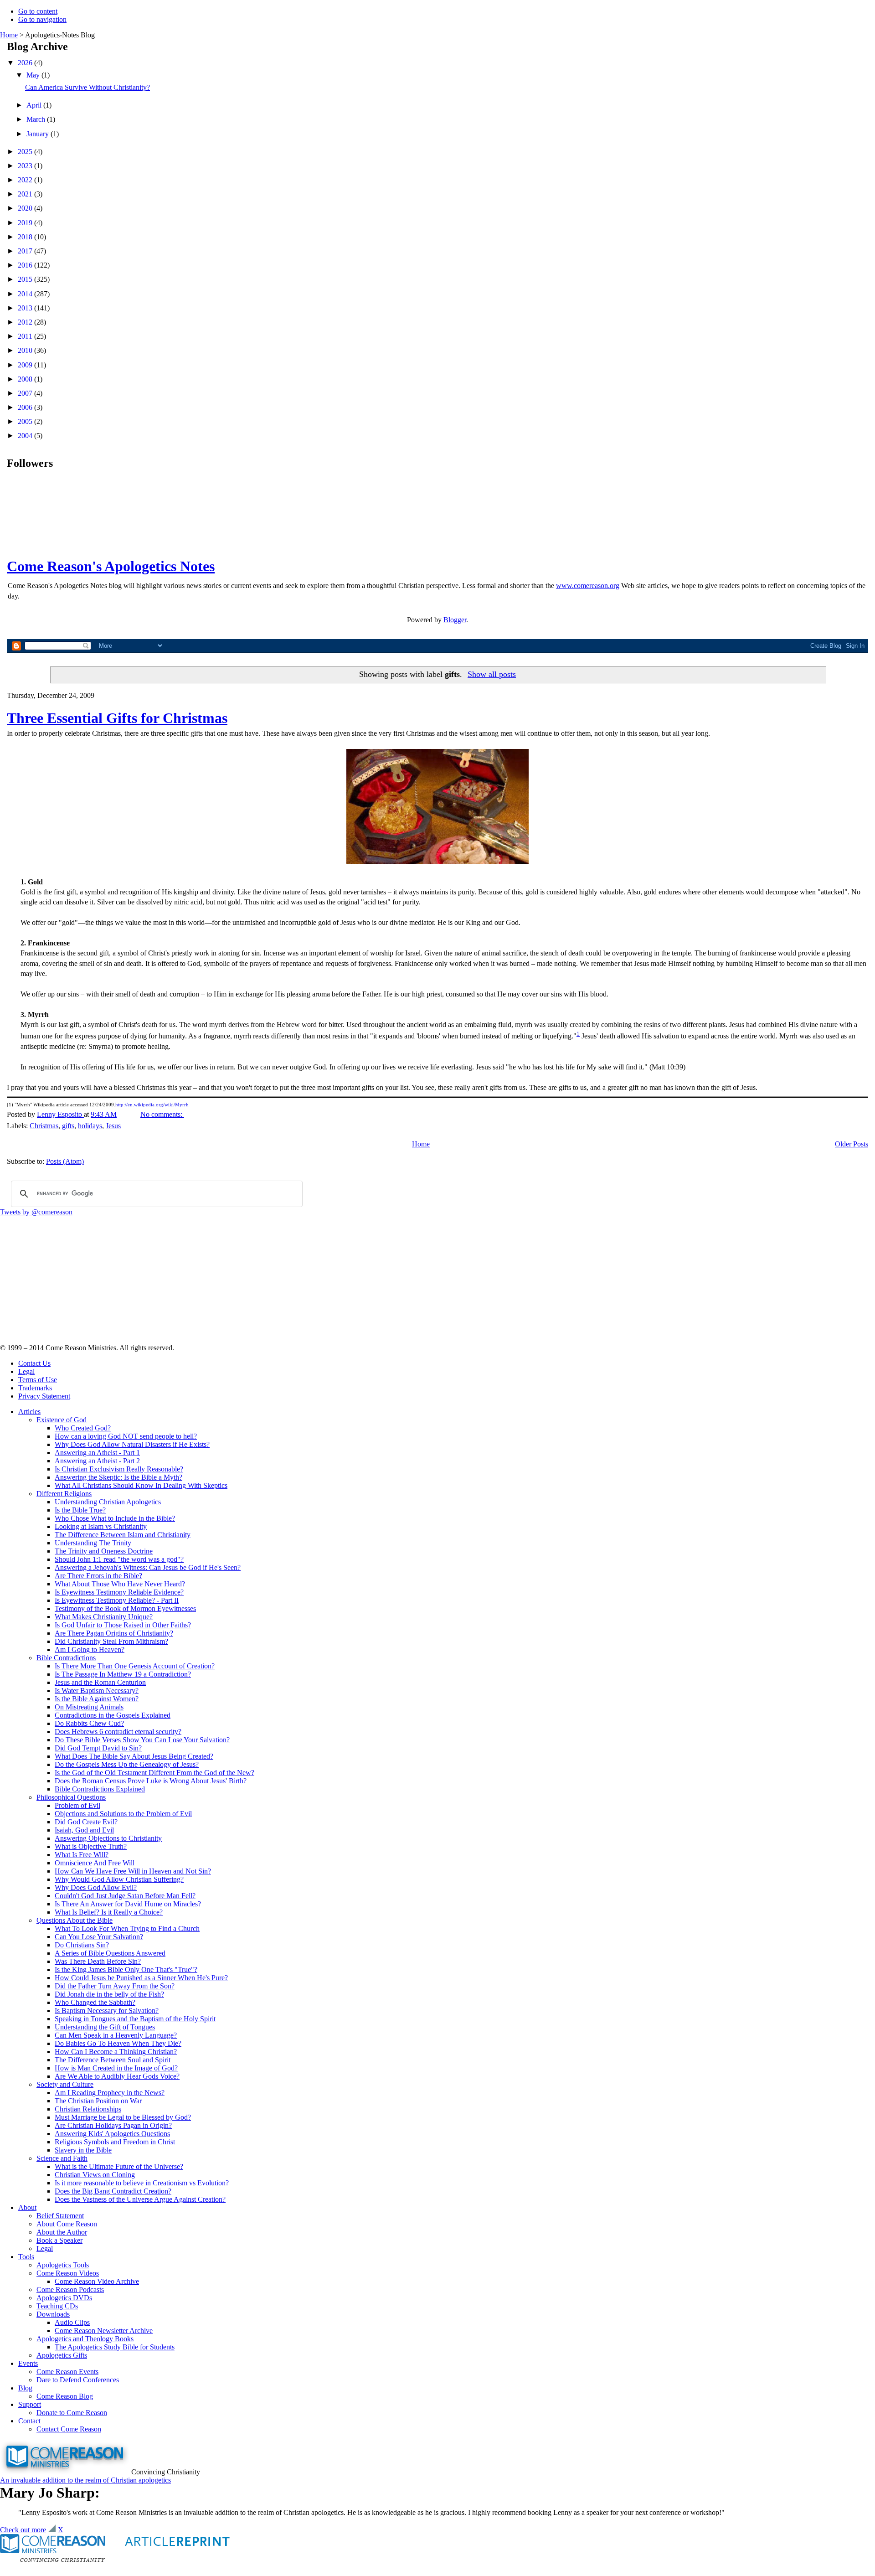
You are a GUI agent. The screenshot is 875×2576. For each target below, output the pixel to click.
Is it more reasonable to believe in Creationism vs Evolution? (142, 2183)
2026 (26, 63)
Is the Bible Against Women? (97, 1699)
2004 (26, 436)
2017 (26, 251)
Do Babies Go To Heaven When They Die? (118, 2043)
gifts (68, 1126)
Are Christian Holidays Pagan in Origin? (113, 2125)
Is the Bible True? (80, 1510)
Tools (26, 2257)
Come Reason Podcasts (70, 2289)
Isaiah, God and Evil (84, 1830)
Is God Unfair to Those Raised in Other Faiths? (123, 1625)
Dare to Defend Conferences (78, 2380)
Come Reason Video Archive (97, 2281)
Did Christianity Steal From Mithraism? (111, 1641)
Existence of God (62, 1420)
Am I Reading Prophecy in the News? (110, 2093)
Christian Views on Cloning (95, 2175)
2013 (26, 308)
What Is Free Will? (82, 1855)
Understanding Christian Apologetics (108, 1502)
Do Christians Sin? (82, 1945)
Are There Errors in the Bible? (98, 1576)
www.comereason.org (588, 586)
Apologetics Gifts (62, 2355)
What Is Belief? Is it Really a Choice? (109, 1912)
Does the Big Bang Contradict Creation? (113, 2191)
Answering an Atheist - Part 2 (97, 1461)
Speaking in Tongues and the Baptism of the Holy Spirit (135, 2019)
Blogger (455, 620)
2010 (26, 350)
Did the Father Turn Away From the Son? (115, 1986)
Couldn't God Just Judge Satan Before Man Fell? (125, 1896)
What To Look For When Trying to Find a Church (127, 1928)
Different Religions (64, 1494)
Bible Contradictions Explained (100, 1789)
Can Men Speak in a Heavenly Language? (116, 2035)
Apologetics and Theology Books (85, 2339)
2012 (26, 322)
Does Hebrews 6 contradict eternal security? (118, 1732)
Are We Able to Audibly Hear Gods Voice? (117, 2076)
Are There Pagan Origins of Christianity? (114, 1633)
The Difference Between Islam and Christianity (123, 1535)
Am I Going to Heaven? (90, 1649)
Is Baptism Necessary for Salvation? (107, 2011)
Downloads (53, 2314)
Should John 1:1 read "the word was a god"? (119, 1559)
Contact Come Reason (69, 2429)
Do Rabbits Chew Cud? (89, 1723)
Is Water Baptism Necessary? (97, 1691)
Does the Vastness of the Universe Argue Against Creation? (140, 2199)
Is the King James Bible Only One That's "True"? (126, 1969)
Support (30, 2404)
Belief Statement (60, 2216)
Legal (26, 1371)
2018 (26, 237)
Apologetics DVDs (64, 2298)
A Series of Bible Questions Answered (110, 1953)
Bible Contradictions (66, 1658)
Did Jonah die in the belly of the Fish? (109, 1994)
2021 (26, 194)
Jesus (113, 1126)
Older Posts (852, 1144)
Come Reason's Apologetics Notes (111, 566)
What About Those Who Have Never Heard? (120, 1584)
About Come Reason (67, 2224)
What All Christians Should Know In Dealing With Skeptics (141, 1485)
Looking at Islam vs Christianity (101, 1526)
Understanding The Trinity (93, 1543)
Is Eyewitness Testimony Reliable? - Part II (117, 1600)
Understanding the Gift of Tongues (105, 2027)
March (37, 119)
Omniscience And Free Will (95, 1863)
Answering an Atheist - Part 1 (97, 1453)
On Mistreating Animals (89, 1707)
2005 (26, 421)
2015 (26, 279)
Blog (25, 2388)
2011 (26, 336)
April (35, 105)
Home (9, 35)
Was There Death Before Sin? (98, 1961)
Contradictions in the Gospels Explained (113, 1715)
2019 (26, 223)
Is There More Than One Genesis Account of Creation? (135, 1666)
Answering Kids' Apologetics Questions (112, 2134)
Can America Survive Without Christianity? (87, 87)
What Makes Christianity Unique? (104, 1617)
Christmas (44, 1126)
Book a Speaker (59, 2240)
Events (28, 2363)
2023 (26, 166)
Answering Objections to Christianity (108, 1838)
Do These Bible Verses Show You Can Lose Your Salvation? (142, 1740)
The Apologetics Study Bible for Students (115, 2347)
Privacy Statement (44, 1396)
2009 (26, 365)
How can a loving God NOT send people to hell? (126, 1436)
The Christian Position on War (98, 2101)
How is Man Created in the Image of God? (116, 2068)
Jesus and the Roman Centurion (100, 1682)
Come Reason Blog (65, 2396)
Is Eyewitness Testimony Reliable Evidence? (119, 1592)
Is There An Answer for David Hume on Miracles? (128, 1904)
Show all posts (492, 674)
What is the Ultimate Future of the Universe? (119, 2166)
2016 (26, 265)
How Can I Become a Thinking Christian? (116, 2052)
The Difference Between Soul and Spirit (113, 2060)
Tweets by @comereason (36, 1212)
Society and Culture (65, 2084)
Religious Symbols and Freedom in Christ (115, 2142)
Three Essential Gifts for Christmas (117, 718)
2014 (26, 294)
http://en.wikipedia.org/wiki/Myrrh (152, 1105)
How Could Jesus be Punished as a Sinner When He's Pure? (141, 1978)
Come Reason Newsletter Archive (104, 2331)
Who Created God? (83, 1428)
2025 (26, 152)
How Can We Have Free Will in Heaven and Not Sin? (133, 1871)
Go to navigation (42, 19)
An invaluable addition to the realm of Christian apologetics (85, 2480)
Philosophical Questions (71, 1797)
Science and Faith (62, 2158)
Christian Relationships (88, 2109)
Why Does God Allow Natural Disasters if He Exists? (132, 1444)
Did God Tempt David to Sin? (98, 1748)
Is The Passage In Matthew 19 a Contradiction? (123, 1674)
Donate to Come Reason (72, 2413)
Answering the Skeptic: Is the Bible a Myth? (118, 1477)
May (34, 75)
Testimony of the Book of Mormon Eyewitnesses (125, 1608)
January (39, 134)
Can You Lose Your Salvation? (99, 1937)
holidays (90, 1126)
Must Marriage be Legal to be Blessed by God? (123, 2117)
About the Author (62, 2232)
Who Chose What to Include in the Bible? (115, 1518)
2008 (26, 379)
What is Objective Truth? (91, 1846)
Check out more (23, 2530)
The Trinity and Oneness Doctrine (104, 1551)
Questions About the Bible (75, 1920)
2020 (26, 208)
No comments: (162, 1114)
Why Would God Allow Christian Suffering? (119, 1879)
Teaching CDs (57, 2306)
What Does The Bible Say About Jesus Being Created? (134, 1756)
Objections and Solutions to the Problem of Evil (123, 1814)
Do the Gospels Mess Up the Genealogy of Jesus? (127, 1764)
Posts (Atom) (65, 1161)
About (27, 2207)
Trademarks (35, 1388)
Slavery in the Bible (83, 2150)
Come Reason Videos (68, 2273)
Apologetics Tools (63, 2265)
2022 (26, 180)
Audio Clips (72, 2322)
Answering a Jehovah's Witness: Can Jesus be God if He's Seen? (148, 1567)
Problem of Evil (77, 1805)
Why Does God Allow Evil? (96, 1887)
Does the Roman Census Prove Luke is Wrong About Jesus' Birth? (151, 1781)
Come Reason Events (67, 2372)
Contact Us (34, 1363)
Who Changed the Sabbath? (95, 2002)
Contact (29, 2421)
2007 (26, 393)
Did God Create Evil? (86, 1822)
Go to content (38, 11)
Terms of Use (38, 1380)
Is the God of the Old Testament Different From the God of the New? (154, 1773)
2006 (26, 407)
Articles (29, 1412)
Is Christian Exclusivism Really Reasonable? (119, 1469)
